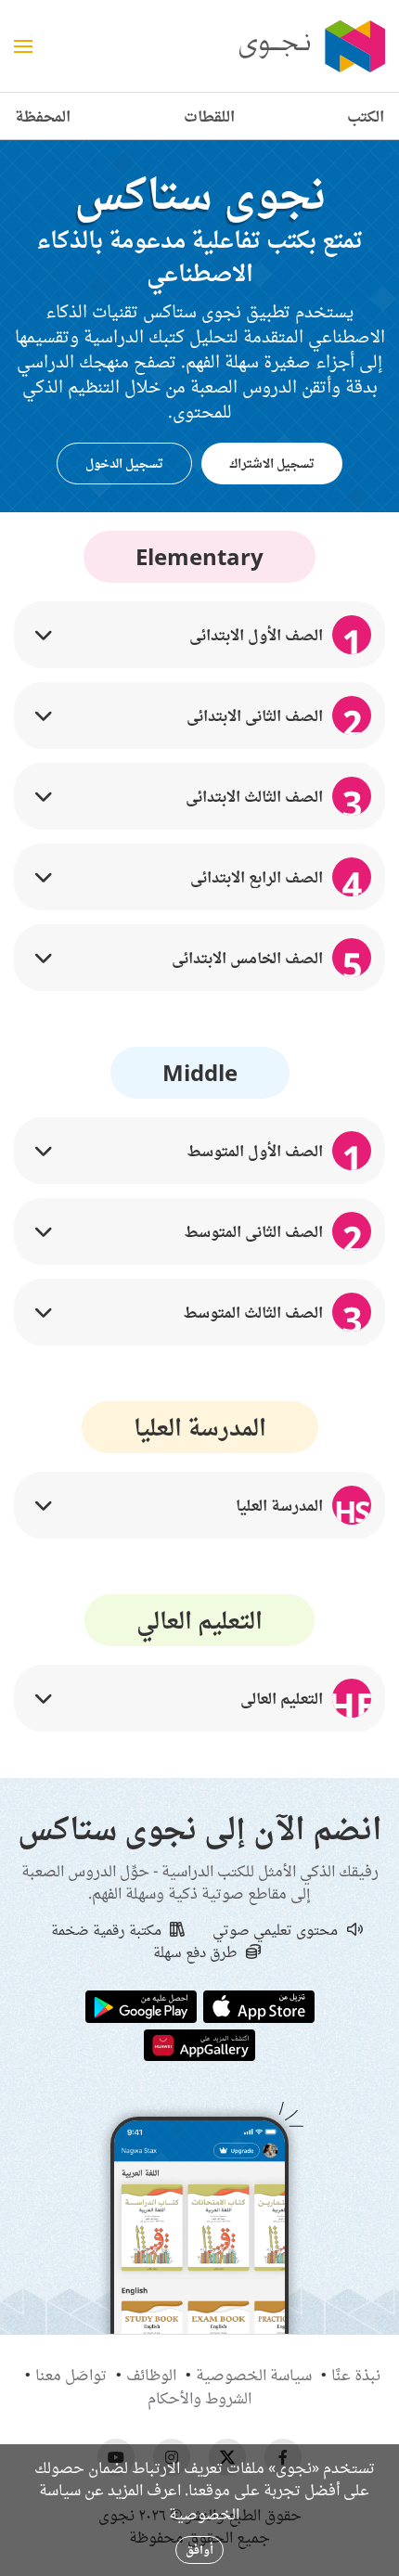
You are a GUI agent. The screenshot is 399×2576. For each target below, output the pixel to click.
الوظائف (151, 2375)
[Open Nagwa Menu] (23, 46)
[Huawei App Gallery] (199, 2043)
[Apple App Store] (259, 2005)
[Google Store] (141, 2005)
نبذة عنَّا (356, 2375)
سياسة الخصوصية (254, 2375)
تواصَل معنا (71, 2375)
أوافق (199, 2550)
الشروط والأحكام (199, 2398)
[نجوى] (310, 46)
